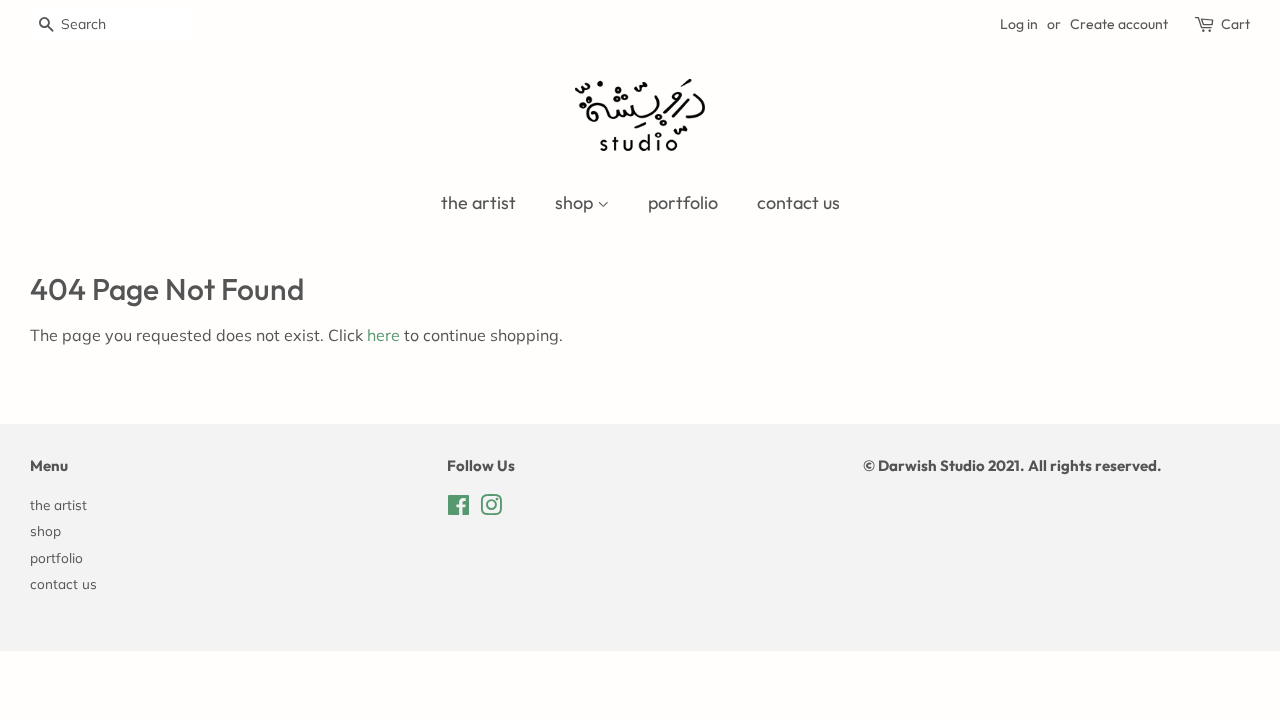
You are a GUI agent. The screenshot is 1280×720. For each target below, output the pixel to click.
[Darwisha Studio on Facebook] (458, 508)
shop (576, 202)
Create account (1119, 24)
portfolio (683, 202)
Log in (1019, 24)
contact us (798, 202)
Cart (1235, 24)
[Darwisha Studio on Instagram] (491, 508)
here (383, 335)
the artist (478, 202)
